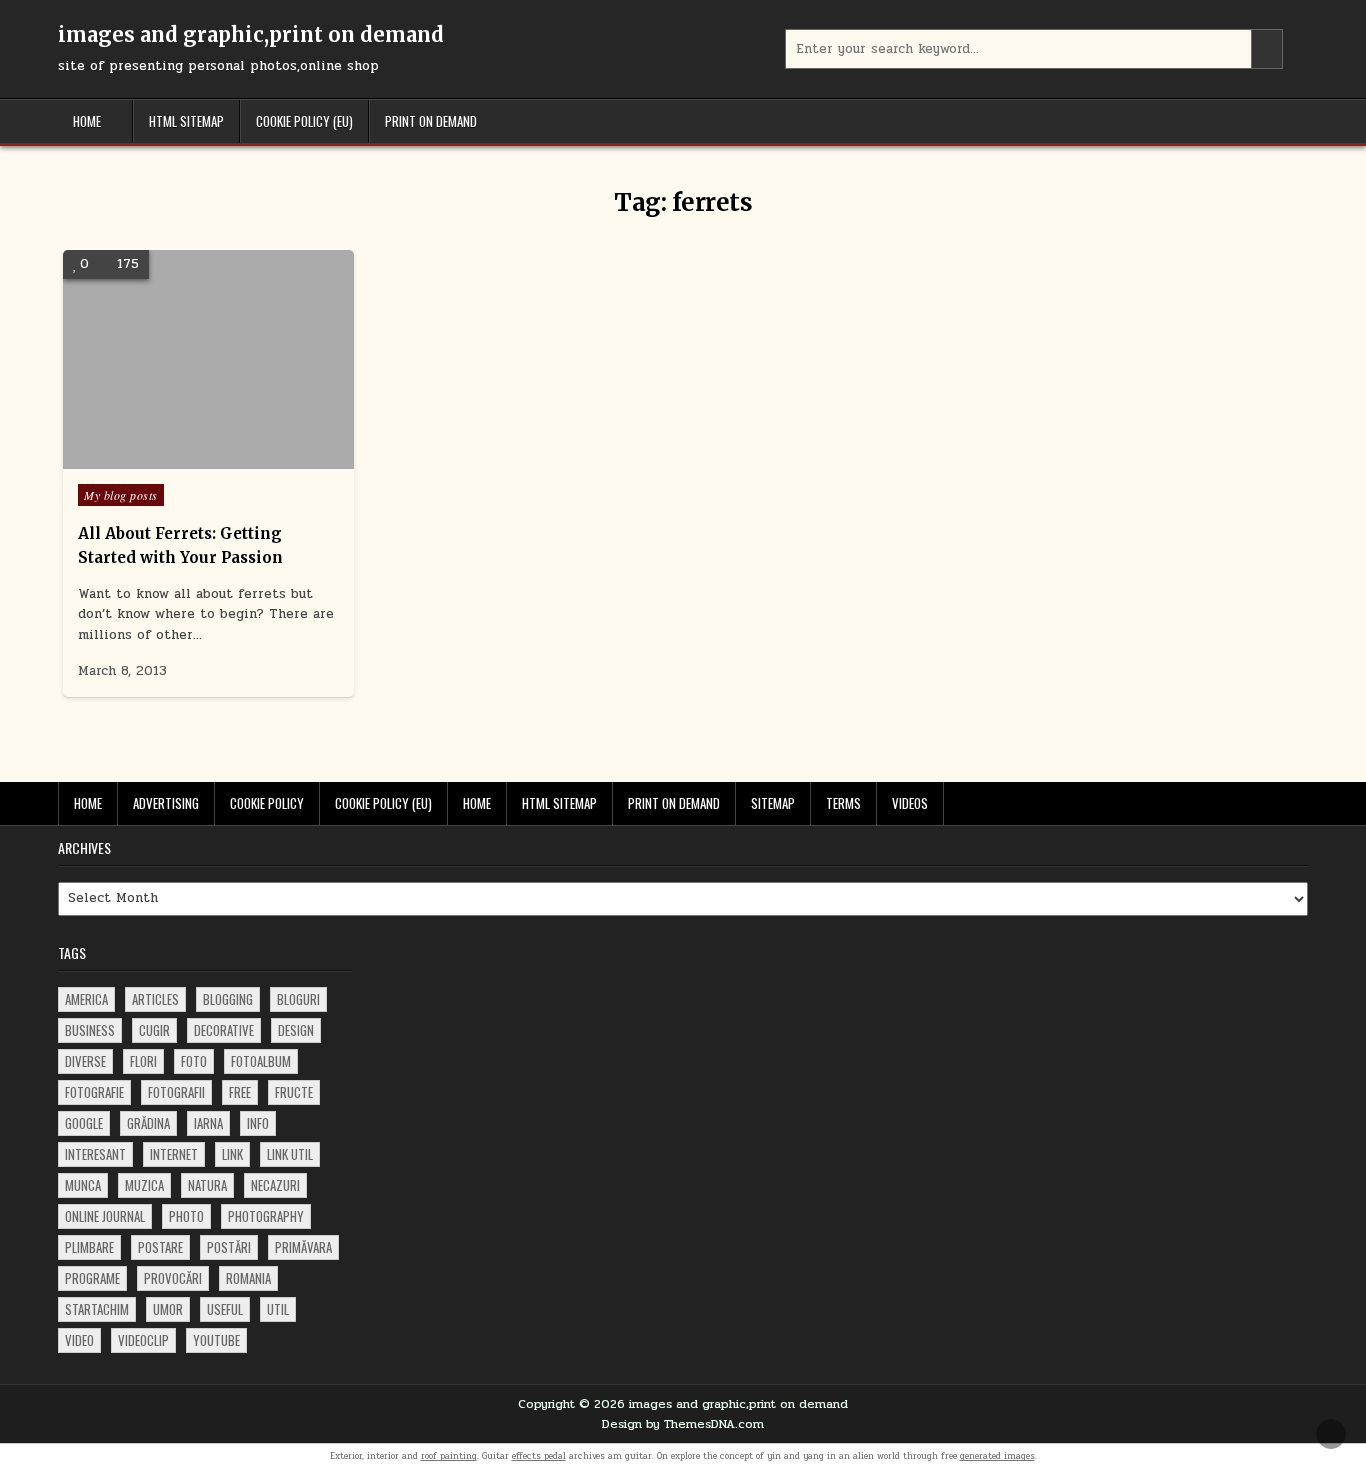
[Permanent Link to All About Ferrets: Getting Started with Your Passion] (208, 359)
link (232, 1154)
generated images (997, 1456)
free (240, 1092)
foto (194, 1061)
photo (186, 1216)
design (296, 1030)
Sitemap (773, 803)
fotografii (176, 1092)
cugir (154, 1030)
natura (207, 1185)
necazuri (275, 1185)
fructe (294, 1092)
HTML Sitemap (186, 121)
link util (290, 1154)
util (278, 1309)
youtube (216, 1340)
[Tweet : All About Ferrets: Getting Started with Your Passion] (179, 458)
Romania (248, 1278)
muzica (144, 1185)
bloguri (298, 999)
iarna (208, 1123)
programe (92, 1278)
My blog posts (121, 495)
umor (168, 1309)
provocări (173, 1278)
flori (143, 1061)
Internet (174, 1154)
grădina (148, 1123)
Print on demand (431, 121)
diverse (85, 1061)
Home (87, 121)
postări (229, 1247)
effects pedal (539, 1456)
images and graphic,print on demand (251, 34)
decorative (224, 1030)
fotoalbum (261, 1061)
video (79, 1340)
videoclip (143, 1340)
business (90, 1030)
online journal (105, 1216)
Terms (843, 803)
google (84, 1123)
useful (225, 1309)
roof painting (449, 1456)
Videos (910, 803)
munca (83, 1185)
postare (160, 1247)
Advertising (166, 803)
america (86, 999)
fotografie (94, 1092)
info (258, 1123)
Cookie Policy (267, 803)
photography (266, 1216)
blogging (228, 999)
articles (155, 999)
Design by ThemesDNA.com (683, 1424)
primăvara (303, 1247)
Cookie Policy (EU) (304, 121)
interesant (95, 1154)
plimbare (89, 1247)
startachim (97, 1309)
